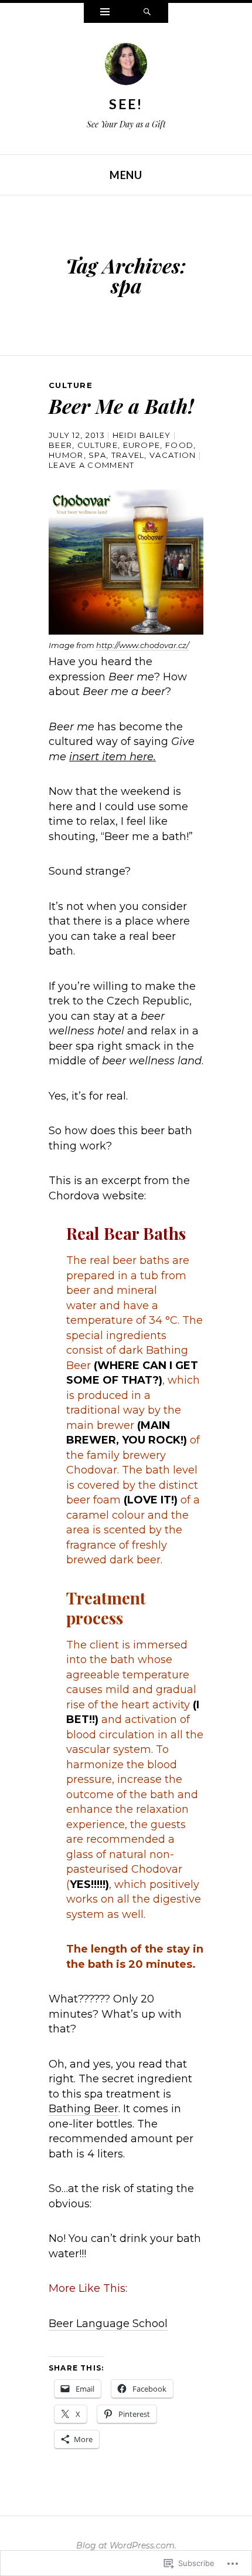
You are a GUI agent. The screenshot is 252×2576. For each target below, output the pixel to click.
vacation (173, 455)
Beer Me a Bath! (121, 406)
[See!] (126, 68)
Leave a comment (92, 465)
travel (128, 455)
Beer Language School (108, 2324)
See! (126, 104)
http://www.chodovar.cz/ (142, 645)
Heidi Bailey (142, 435)
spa (97, 455)
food (179, 445)
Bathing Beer (84, 2109)
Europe (142, 445)
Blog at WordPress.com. (126, 2545)
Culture (71, 385)
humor (66, 455)
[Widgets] (105, 13)
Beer (60, 445)
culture (98, 445)
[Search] (147, 13)
